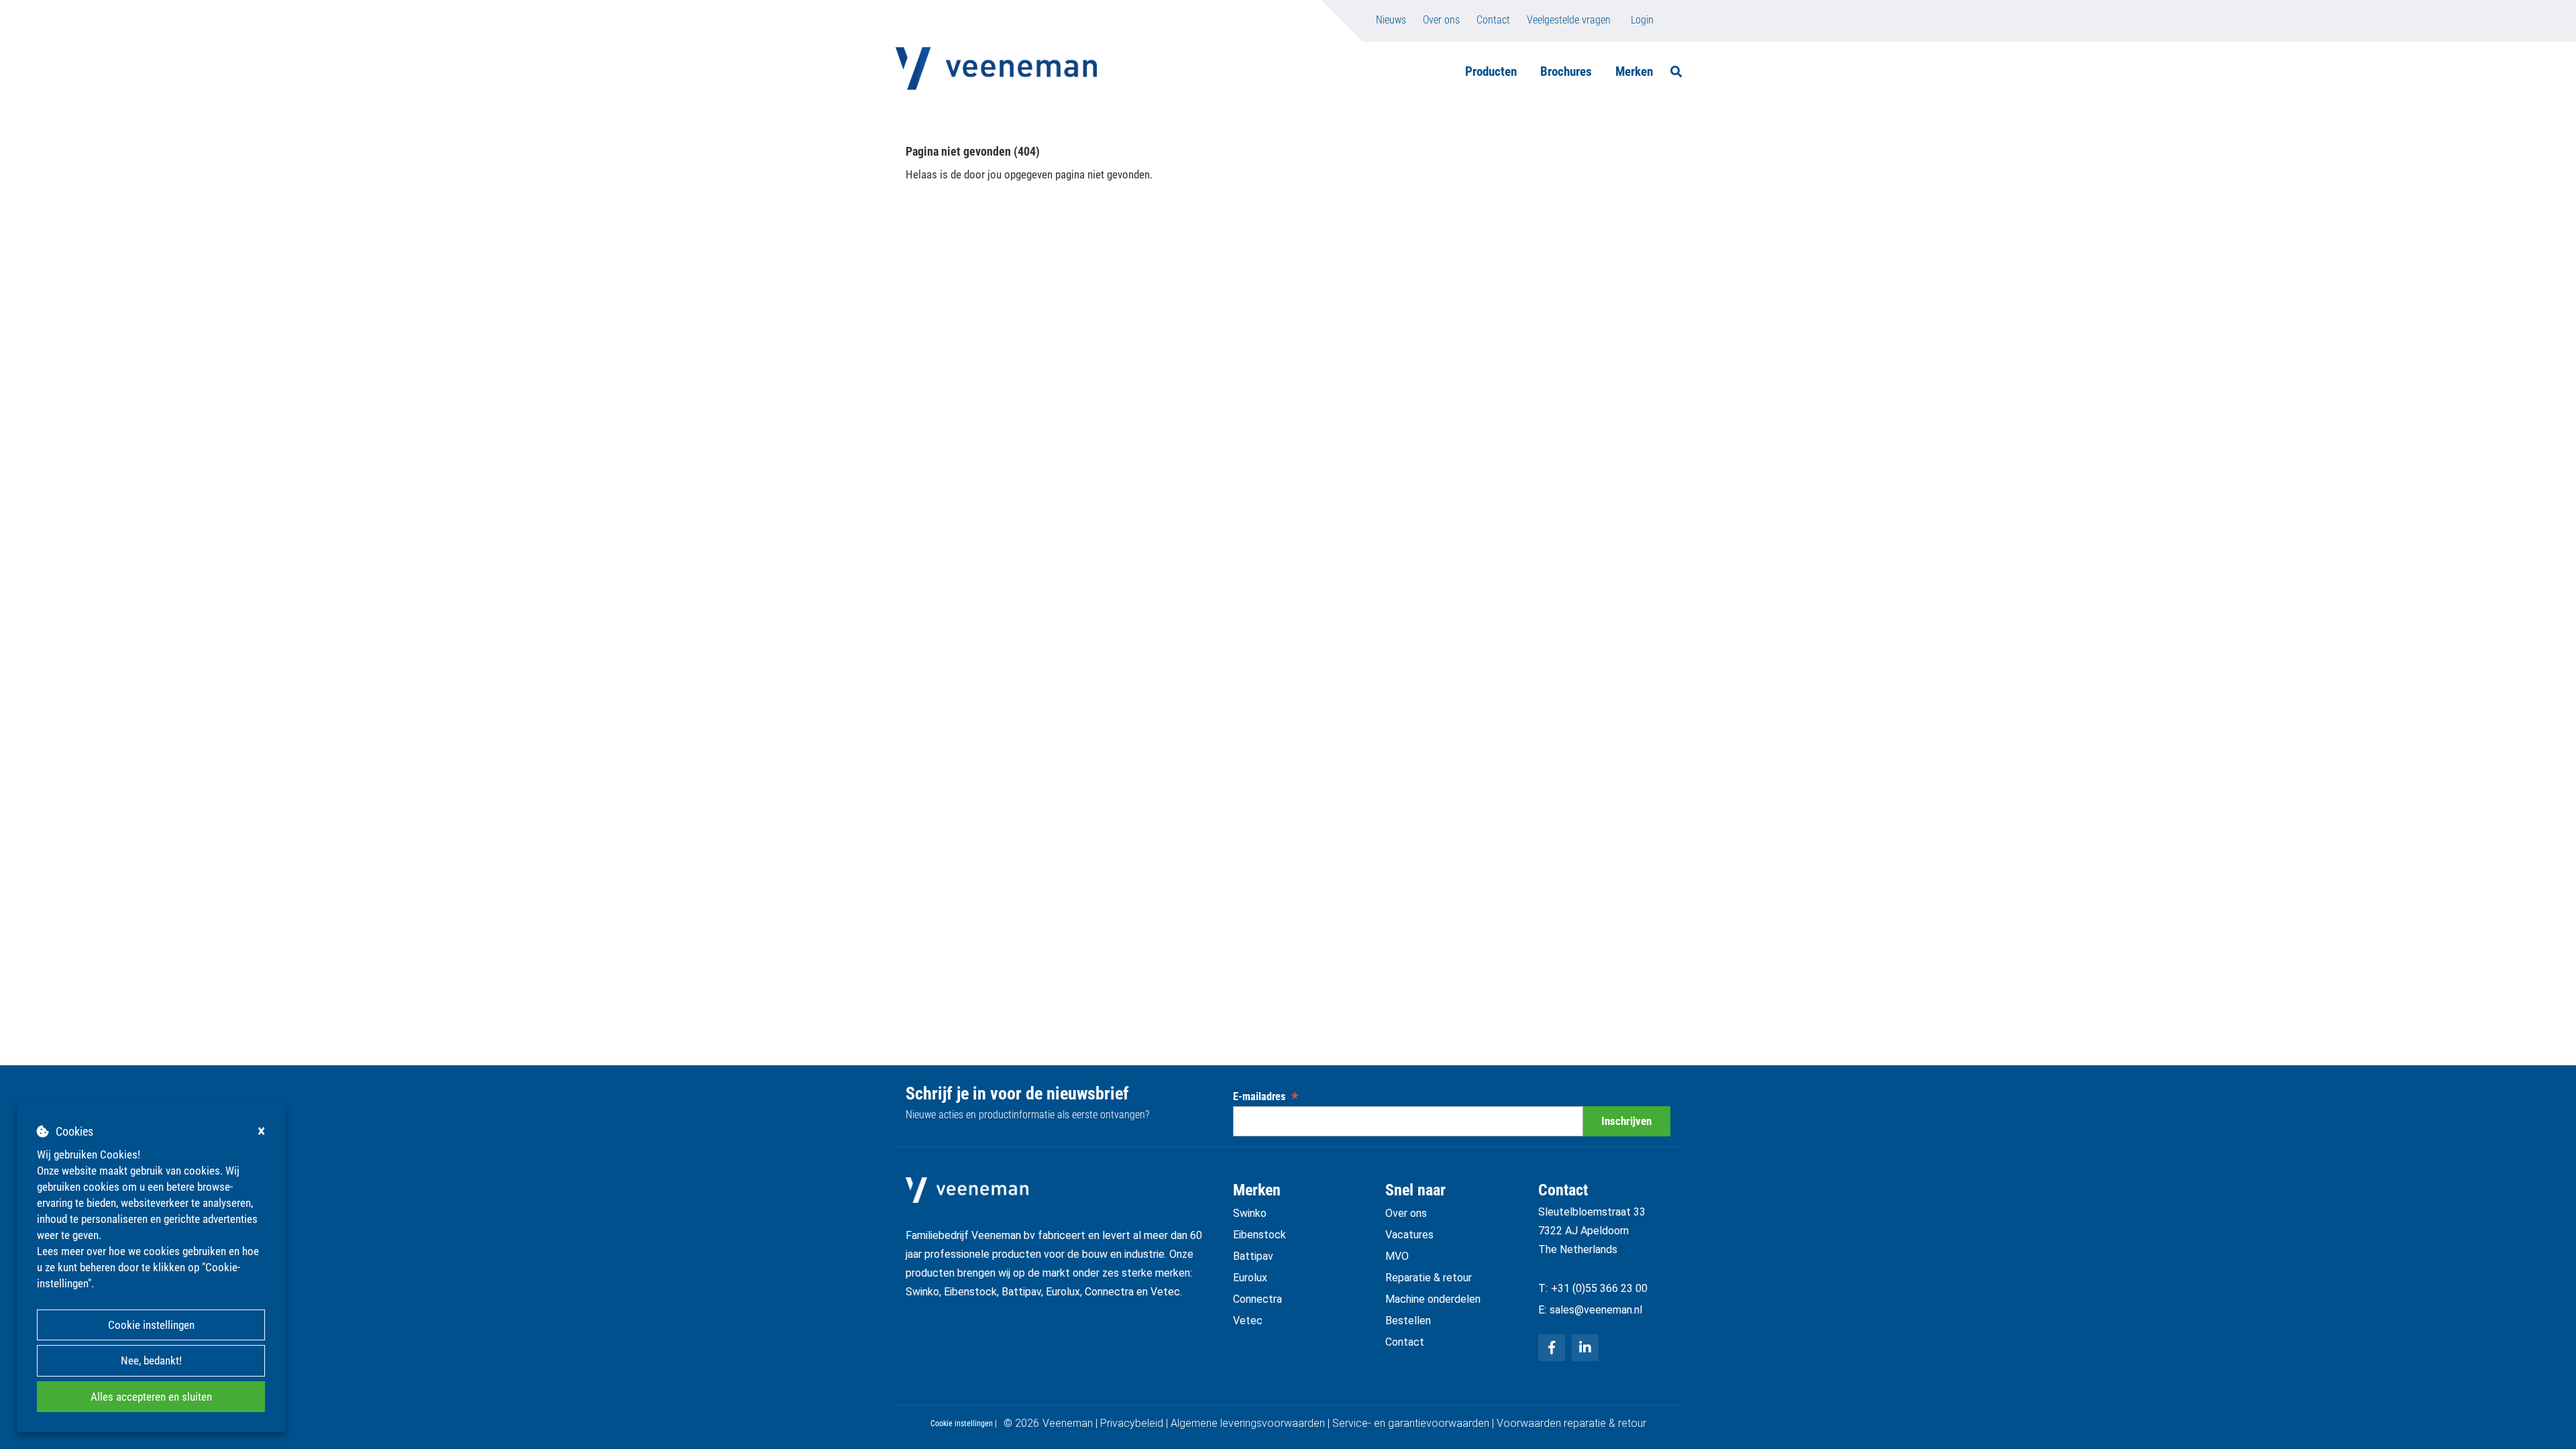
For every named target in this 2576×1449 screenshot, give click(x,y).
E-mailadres (1266, 1096)
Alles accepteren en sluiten (151, 1397)
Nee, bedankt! (151, 1360)
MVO (1397, 1256)
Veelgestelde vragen (1569, 20)
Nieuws (1391, 20)
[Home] (996, 68)
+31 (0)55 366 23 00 (1599, 1288)
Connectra (1257, 1299)
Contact (1493, 20)
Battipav (1253, 1256)
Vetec (1248, 1321)
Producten (1491, 71)
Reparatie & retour (1429, 1278)
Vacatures (1409, 1235)
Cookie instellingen (151, 1325)
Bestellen (1408, 1321)
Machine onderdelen (1433, 1299)
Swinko (1250, 1213)
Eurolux (1250, 1278)
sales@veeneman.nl (1596, 1310)
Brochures (1566, 71)
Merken (1634, 71)
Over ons (1441, 20)
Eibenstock (1259, 1235)
